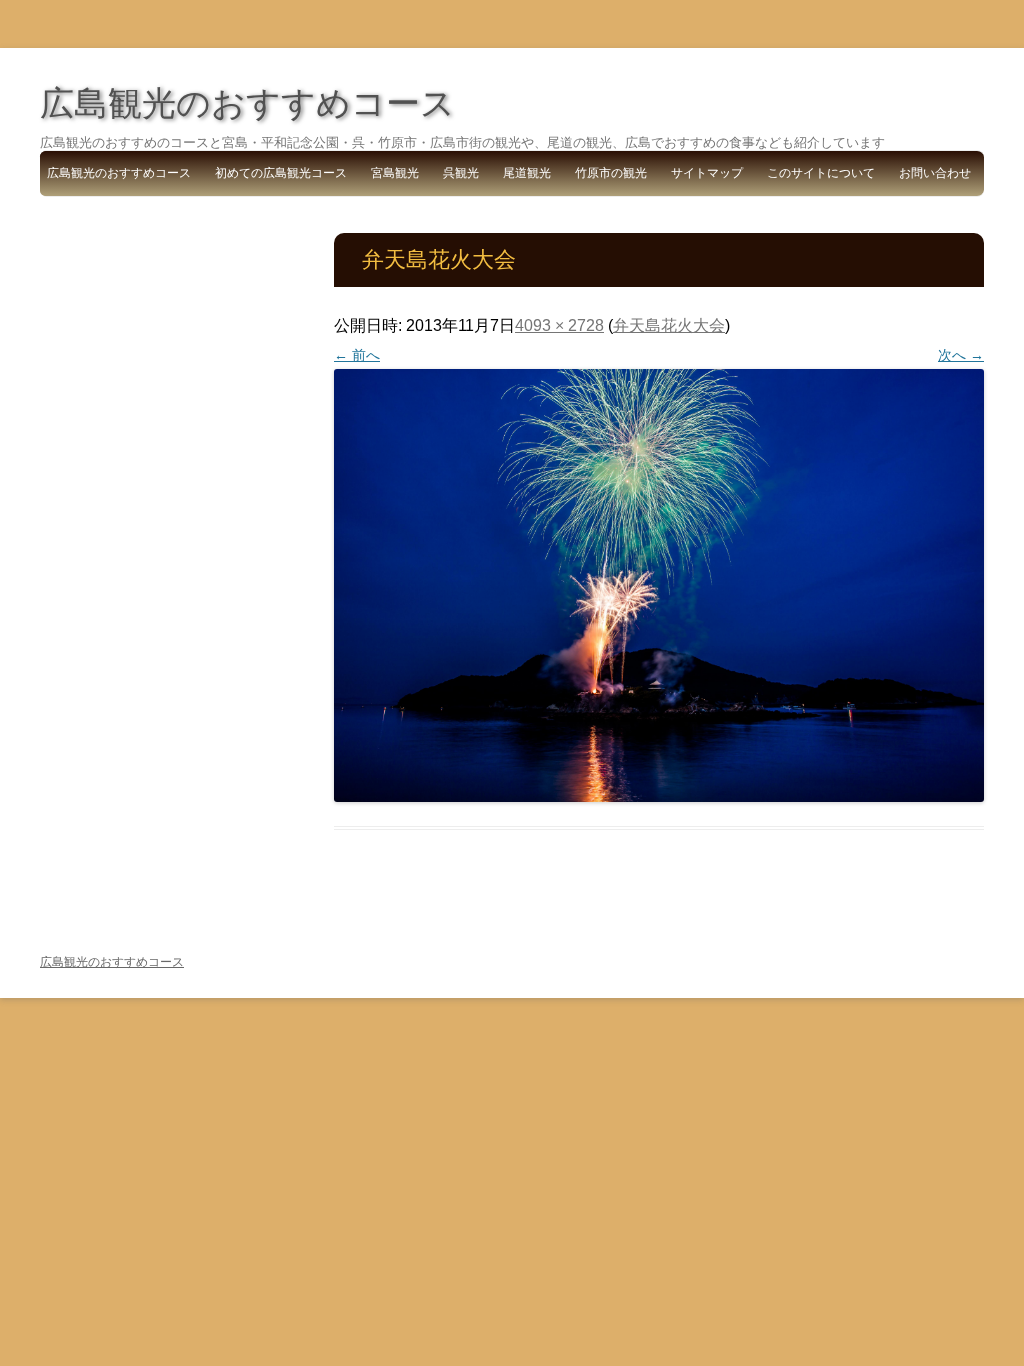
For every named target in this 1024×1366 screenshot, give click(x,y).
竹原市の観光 (611, 173)
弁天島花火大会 (669, 325)
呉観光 (461, 173)
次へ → (961, 355)
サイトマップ (707, 173)
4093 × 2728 (559, 325)
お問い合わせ (935, 173)
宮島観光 (395, 173)
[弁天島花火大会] (659, 585)
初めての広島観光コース (281, 173)
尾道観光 (527, 173)
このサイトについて (821, 173)
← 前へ (357, 355)
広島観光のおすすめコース (247, 103)
